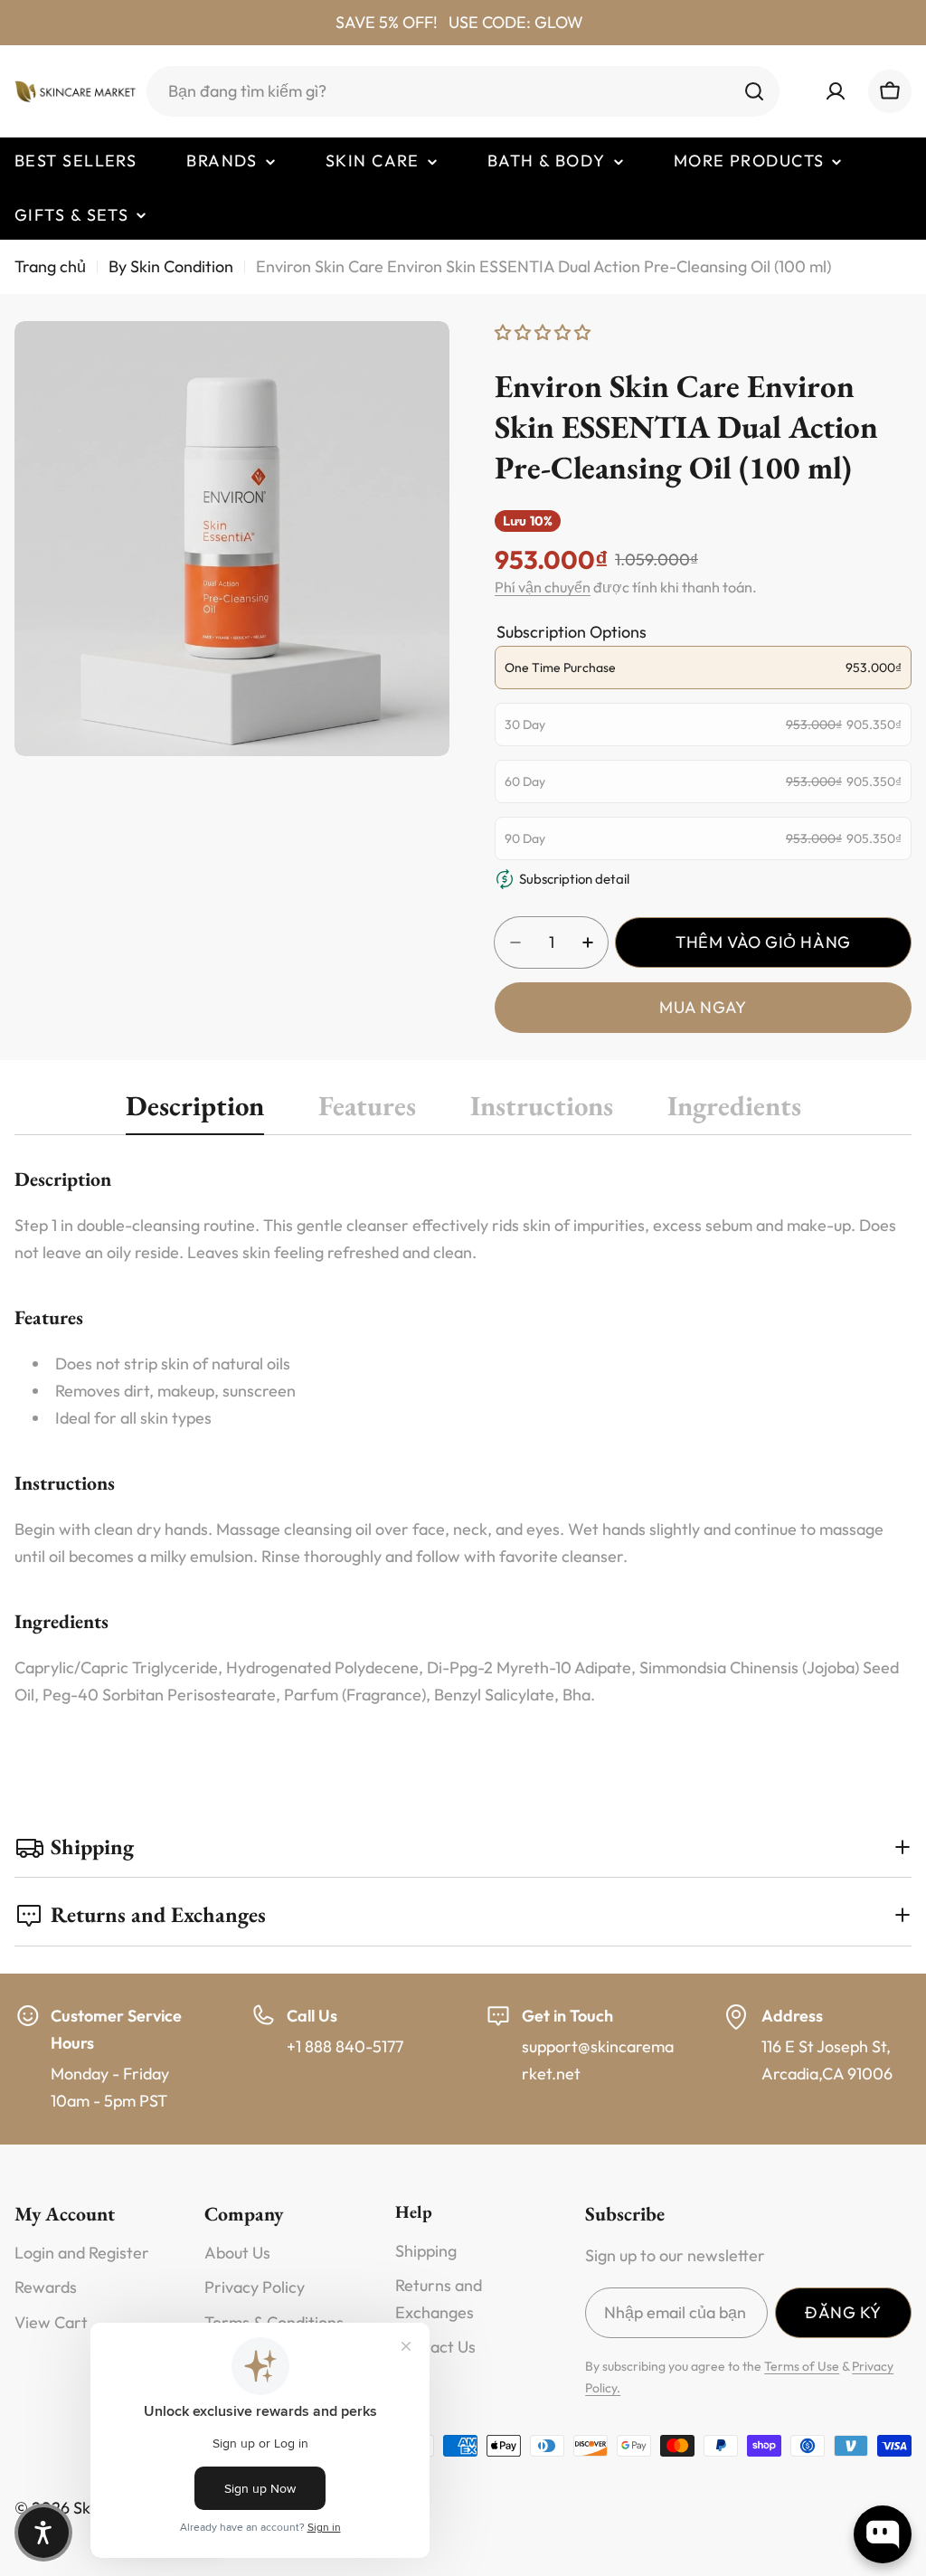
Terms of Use (802, 2366)
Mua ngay (703, 1007)
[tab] (195, 1111)
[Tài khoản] (836, 91)
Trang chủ (50, 266)
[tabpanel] (463, 1436)
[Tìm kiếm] (754, 91)
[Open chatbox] (883, 2534)
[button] (43, 2533)
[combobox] (463, 91)
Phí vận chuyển (543, 587)
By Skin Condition (171, 266)
